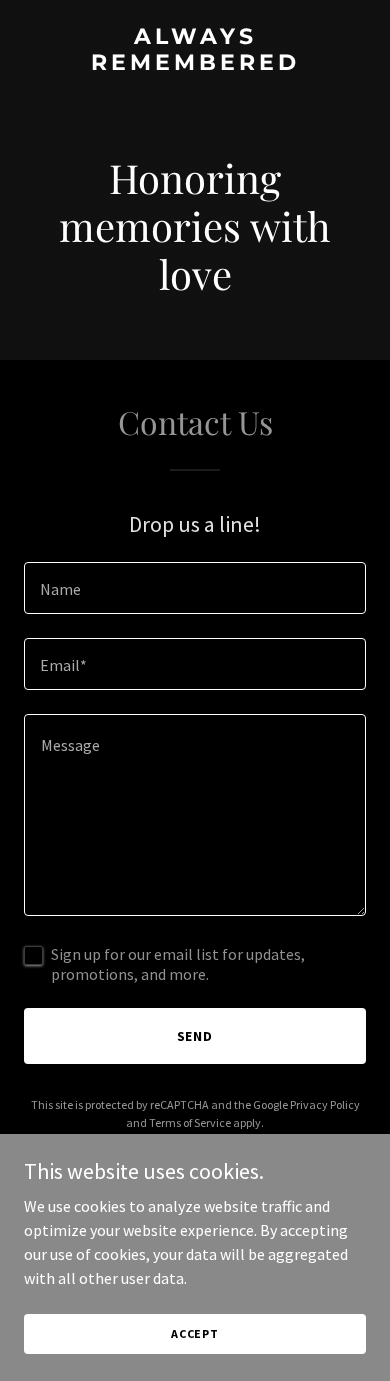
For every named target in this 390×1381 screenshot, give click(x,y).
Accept (195, 1333)
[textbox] (195, 588)
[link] (195, 64)
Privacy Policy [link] (325, 1104)
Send (195, 1036)
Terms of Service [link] (190, 1122)
